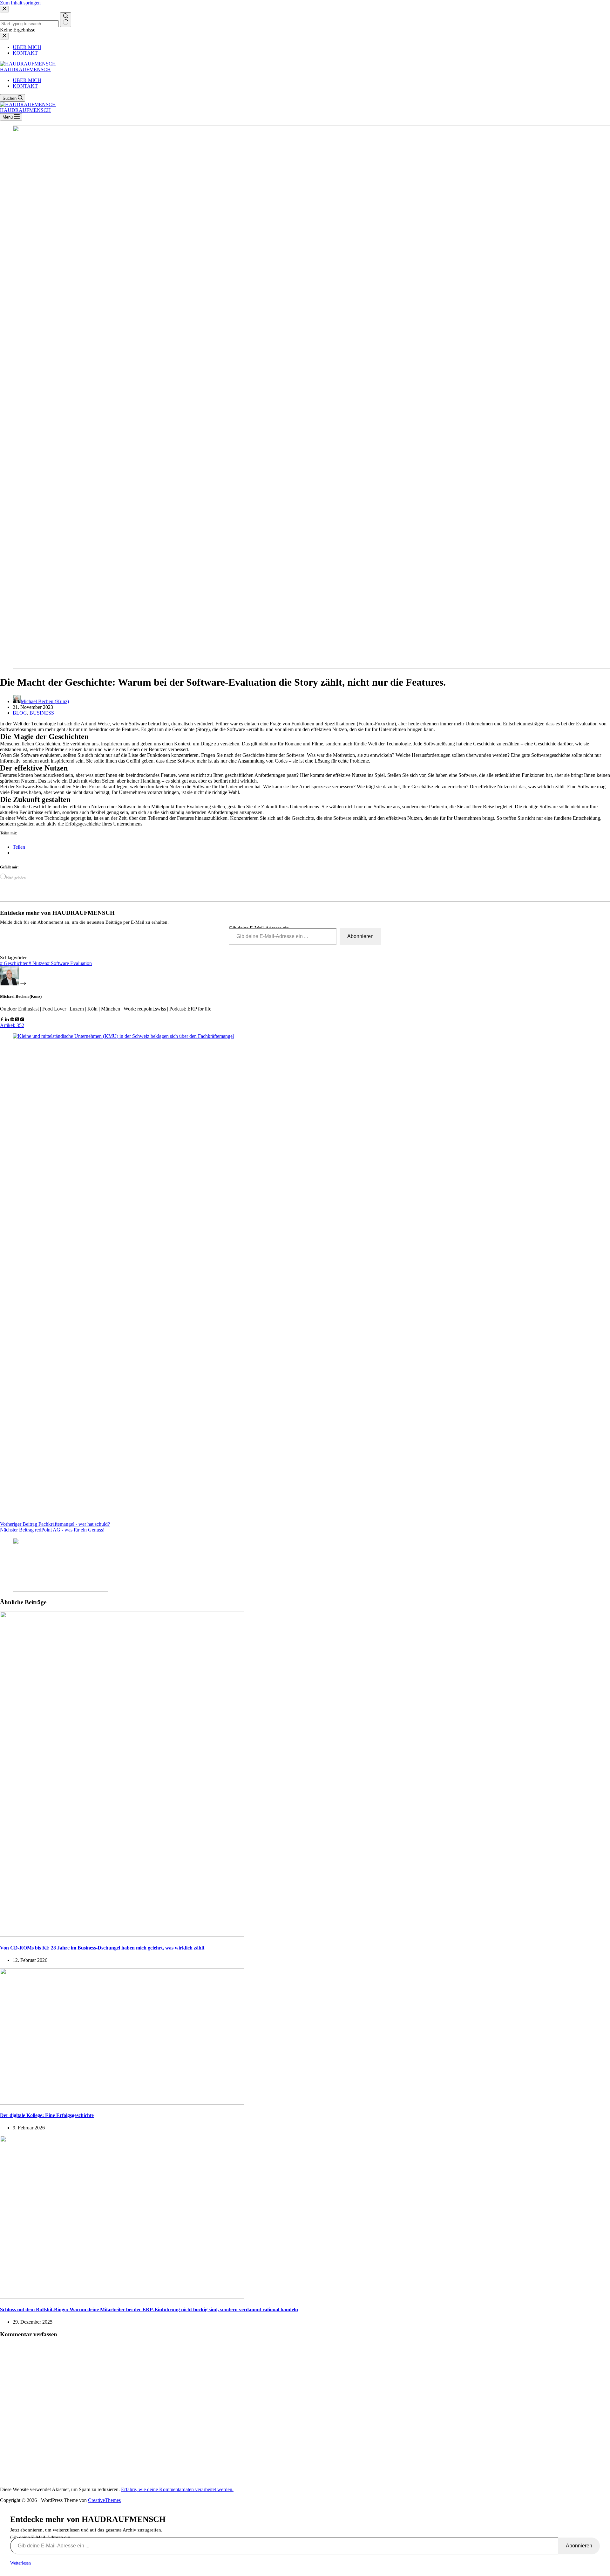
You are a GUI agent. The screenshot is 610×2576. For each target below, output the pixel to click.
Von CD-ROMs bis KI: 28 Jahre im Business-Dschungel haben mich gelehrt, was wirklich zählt (102, 1948)
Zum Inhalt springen (20, 3)
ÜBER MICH (27, 80)
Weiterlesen (20, 2563)
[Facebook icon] (2, 1020)
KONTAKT (25, 86)
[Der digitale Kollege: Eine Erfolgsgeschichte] (122, 2103)
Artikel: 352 (12, 1025)
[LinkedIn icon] (7, 1020)
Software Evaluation (69, 963)
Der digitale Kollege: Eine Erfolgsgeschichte (47, 2115)
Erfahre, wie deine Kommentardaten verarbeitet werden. (177, 2489)
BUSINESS (42, 713)
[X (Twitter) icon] (17, 1020)
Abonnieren (360, 936)
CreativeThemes (104, 2500)
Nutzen (38, 963)
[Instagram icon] (22, 1020)
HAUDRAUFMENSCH (25, 69)
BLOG (20, 713)
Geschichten (14, 963)
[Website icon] (12, 1020)
